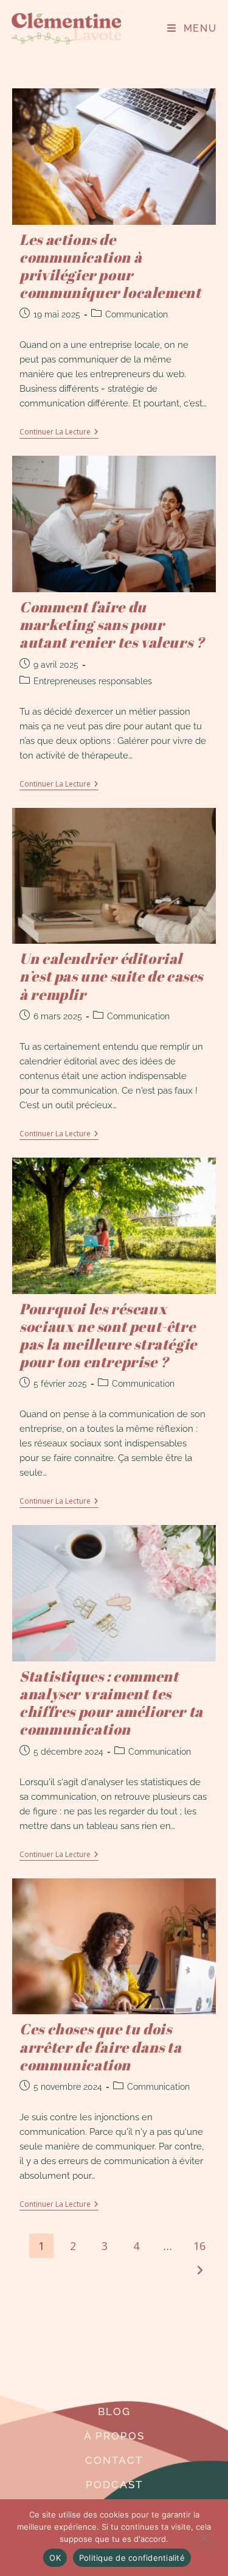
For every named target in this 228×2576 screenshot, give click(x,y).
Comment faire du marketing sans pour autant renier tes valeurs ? (112, 625)
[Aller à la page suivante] (199, 2270)
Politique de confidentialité (132, 2558)
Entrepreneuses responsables (93, 681)
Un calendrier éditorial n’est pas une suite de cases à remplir (111, 976)
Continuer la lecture (59, 432)
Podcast (114, 2485)
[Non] (204, 2541)
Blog (114, 2411)
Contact (114, 2460)
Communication (136, 314)
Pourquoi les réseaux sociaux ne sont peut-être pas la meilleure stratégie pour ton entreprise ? (108, 1336)
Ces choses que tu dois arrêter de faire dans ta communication (100, 2047)
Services (114, 2387)
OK (55, 2558)
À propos (114, 2436)
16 (199, 2246)
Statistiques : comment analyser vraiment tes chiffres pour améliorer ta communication (111, 1703)
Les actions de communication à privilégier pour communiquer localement (110, 266)
